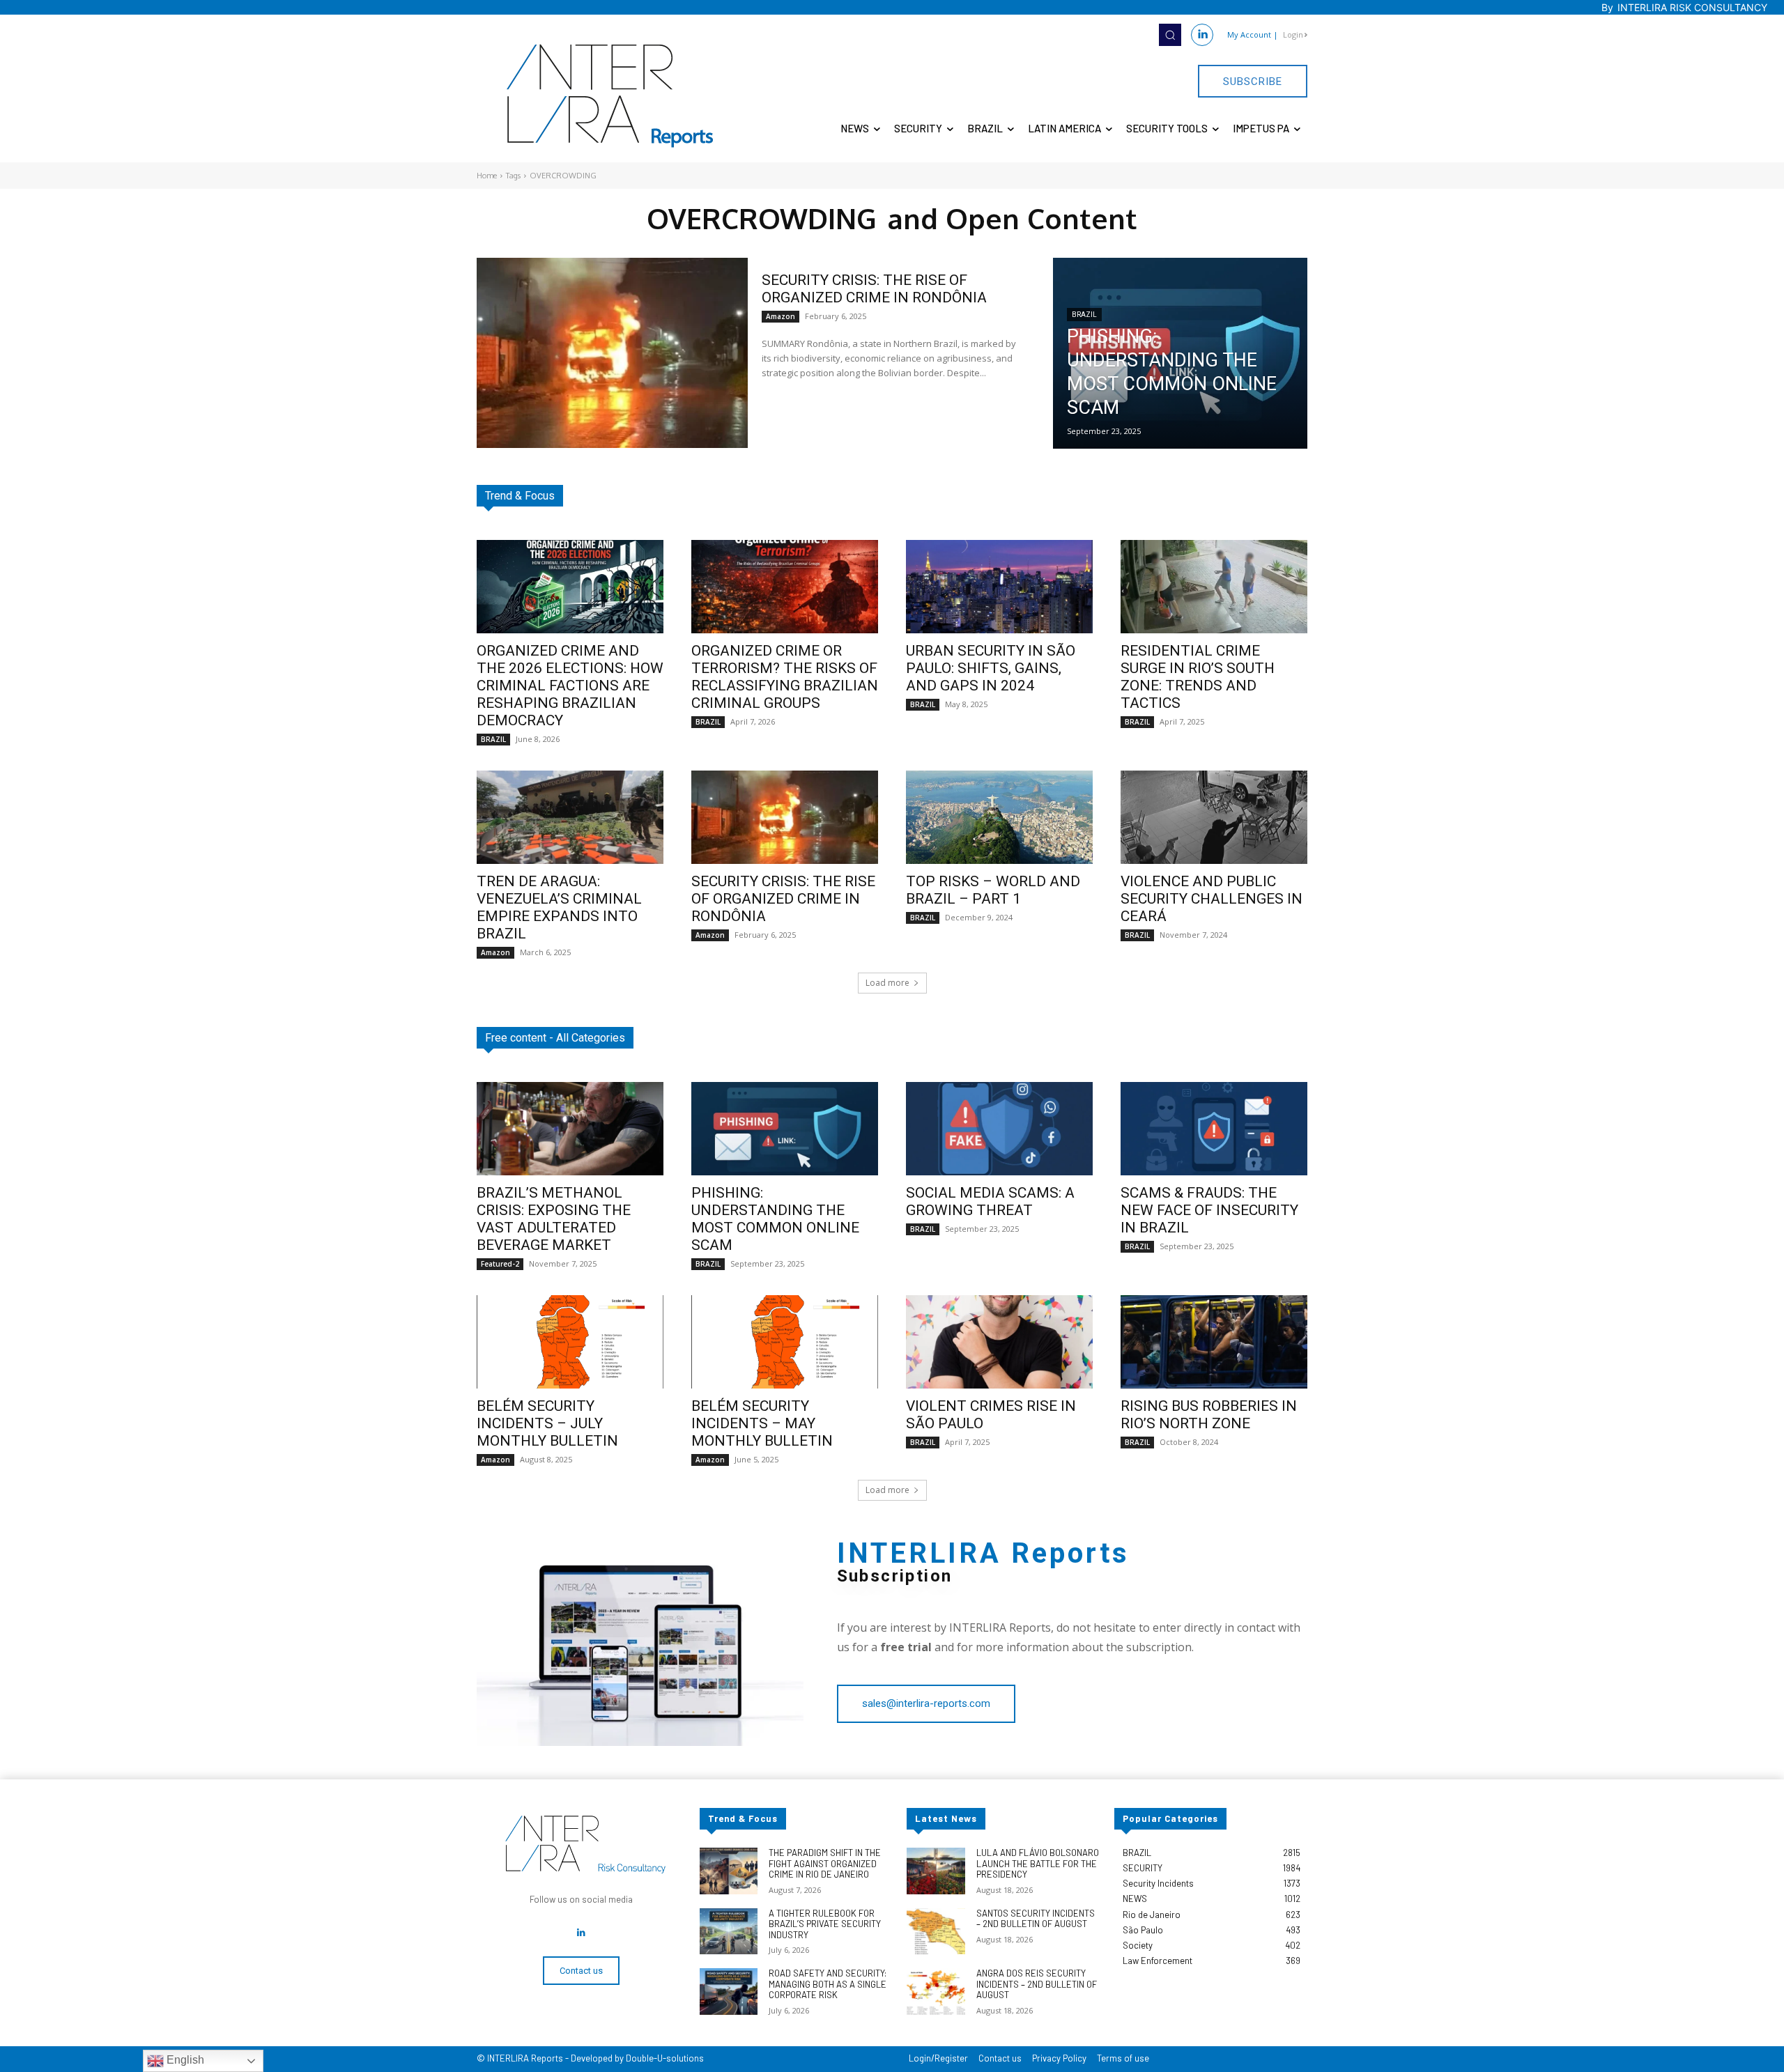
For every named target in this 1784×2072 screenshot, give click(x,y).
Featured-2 (500, 1264)
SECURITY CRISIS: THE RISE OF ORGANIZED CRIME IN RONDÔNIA (874, 289)
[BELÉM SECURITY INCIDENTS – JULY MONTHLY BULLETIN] (570, 1342)
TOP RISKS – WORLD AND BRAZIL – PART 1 (993, 890)
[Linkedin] (1202, 35)
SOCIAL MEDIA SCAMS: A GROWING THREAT (990, 1201)
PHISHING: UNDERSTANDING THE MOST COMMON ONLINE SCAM (775, 1219)
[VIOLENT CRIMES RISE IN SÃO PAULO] (999, 1342)
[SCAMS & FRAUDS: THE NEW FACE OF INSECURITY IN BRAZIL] (1214, 1129)
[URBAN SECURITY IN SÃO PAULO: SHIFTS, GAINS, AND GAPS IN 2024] (999, 587)
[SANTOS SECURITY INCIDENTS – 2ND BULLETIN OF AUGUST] (936, 1932)
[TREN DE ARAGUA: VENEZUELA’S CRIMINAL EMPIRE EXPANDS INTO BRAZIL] (570, 817)
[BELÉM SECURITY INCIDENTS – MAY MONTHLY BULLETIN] (785, 1342)
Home (487, 176)
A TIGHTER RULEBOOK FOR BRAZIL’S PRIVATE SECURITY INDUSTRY (825, 1924)
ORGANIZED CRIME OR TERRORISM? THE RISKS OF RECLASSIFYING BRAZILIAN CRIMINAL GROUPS (785, 677)
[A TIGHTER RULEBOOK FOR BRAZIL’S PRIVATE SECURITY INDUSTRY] (729, 1932)
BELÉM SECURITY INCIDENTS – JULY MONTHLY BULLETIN (547, 1423)
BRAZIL (1084, 315)
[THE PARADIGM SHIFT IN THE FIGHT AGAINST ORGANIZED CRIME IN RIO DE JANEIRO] (729, 1871)
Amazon (780, 316)
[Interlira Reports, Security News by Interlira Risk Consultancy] (610, 96)
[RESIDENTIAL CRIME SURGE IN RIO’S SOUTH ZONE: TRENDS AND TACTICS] (1214, 587)
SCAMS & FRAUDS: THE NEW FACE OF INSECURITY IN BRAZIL (1209, 1210)
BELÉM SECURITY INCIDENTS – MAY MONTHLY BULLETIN (762, 1423)
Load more (887, 983)
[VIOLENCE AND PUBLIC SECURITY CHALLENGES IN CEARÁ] (1214, 817)
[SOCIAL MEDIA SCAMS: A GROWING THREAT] (999, 1129)
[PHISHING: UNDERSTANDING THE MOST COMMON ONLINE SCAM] (1180, 353)
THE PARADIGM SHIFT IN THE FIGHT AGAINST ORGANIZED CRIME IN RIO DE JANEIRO (825, 1863)
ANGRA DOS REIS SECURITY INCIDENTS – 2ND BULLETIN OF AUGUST (1037, 1984)
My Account (1249, 34)
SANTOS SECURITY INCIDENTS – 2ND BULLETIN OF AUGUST (1036, 1919)
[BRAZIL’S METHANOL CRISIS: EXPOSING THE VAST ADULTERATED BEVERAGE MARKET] (570, 1129)
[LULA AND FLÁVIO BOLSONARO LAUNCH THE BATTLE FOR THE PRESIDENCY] (936, 1871)
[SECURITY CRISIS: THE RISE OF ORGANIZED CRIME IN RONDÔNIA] (612, 353)
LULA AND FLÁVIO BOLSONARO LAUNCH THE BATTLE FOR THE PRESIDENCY (1038, 1863)
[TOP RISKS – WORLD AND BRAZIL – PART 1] (999, 817)
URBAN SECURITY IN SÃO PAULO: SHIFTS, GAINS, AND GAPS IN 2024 (991, 668)
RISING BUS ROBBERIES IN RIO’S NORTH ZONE (1209, 1415)
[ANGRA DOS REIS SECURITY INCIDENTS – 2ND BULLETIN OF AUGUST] (936, 1992)
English (184, 2060)
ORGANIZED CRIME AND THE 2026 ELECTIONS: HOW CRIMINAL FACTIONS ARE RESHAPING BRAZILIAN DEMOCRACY (570, 686)
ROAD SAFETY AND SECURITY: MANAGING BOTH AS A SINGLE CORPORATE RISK (828, 1984)
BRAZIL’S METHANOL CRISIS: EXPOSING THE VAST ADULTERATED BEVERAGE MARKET (554, 1219)
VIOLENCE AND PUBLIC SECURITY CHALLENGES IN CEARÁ (1212, 899)
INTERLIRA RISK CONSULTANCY (1692, 7)
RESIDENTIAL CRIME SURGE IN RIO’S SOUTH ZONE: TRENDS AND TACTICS (1198, 677)
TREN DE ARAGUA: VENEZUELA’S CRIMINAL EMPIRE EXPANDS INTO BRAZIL (559, 907)
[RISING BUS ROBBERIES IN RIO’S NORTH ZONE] (1214, 1342)
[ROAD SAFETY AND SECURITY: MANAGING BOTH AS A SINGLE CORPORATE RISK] (729, 1992)
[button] (1170, 35)
